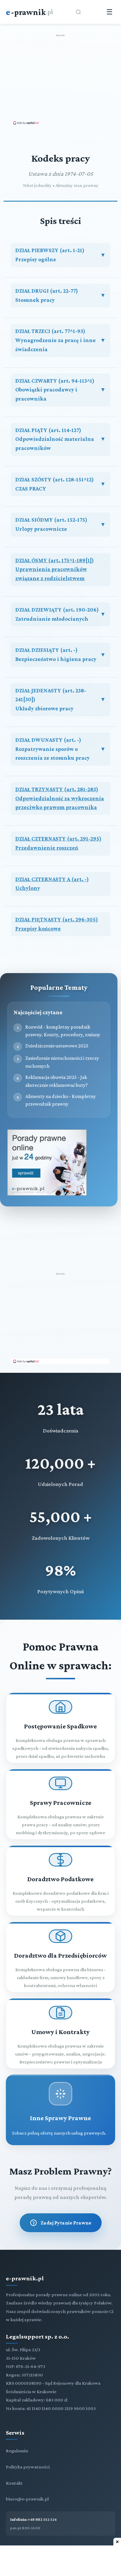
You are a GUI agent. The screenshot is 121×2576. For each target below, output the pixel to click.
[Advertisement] (60, 79)
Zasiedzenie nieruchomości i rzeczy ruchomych (62, 1062)
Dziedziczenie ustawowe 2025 (57, 1046)
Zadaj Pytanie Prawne (66, 2223)
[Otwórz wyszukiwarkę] (78, 12)
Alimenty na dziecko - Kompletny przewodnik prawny (60, 1100)
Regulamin (17, 2451)
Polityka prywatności (28, 2467)
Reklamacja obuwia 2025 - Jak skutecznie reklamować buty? (57, 1081)
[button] (60, 255)
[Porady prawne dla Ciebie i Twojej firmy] (47, 1194)
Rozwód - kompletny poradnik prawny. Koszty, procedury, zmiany (63, 1031)
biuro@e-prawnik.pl (27, 2499)
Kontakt (14, 2483)
